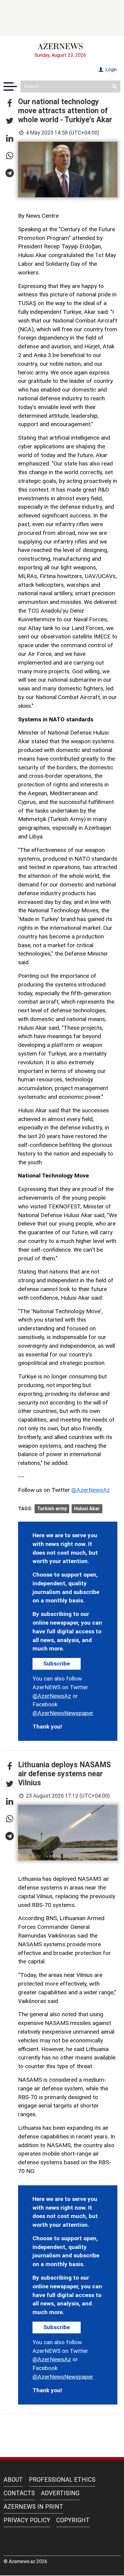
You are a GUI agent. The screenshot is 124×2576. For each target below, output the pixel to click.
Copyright (73, 2520)
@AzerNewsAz (91, 1490)
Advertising (60, 2493)
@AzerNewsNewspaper (63, 1713)
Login (110, 70)
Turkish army (52, 1509)
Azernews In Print (33, 2507)
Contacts (19, 2493)
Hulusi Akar (87, 1509)
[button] (10, 104)
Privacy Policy (27, 2520)
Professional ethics (62, 2480)
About (13, 2480)
